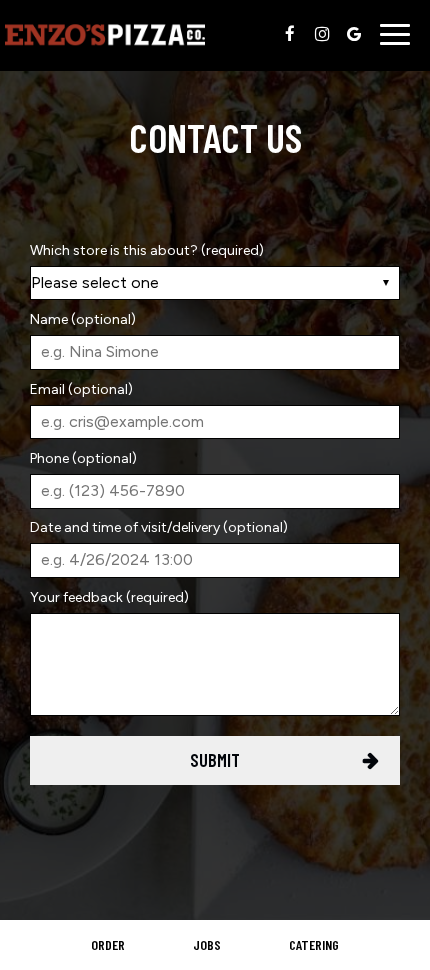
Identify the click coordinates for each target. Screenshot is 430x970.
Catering (314, 944)
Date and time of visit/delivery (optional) (159, 527)
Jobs (207, 944)
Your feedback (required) (109, 597)
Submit (215, 760)
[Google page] (354, 34)
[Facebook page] (290, 34)
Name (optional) (83, 319)
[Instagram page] (322, 34)
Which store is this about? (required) (147, 250)
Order (108, 944)
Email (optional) (81, 389)
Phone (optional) (83, 458)
